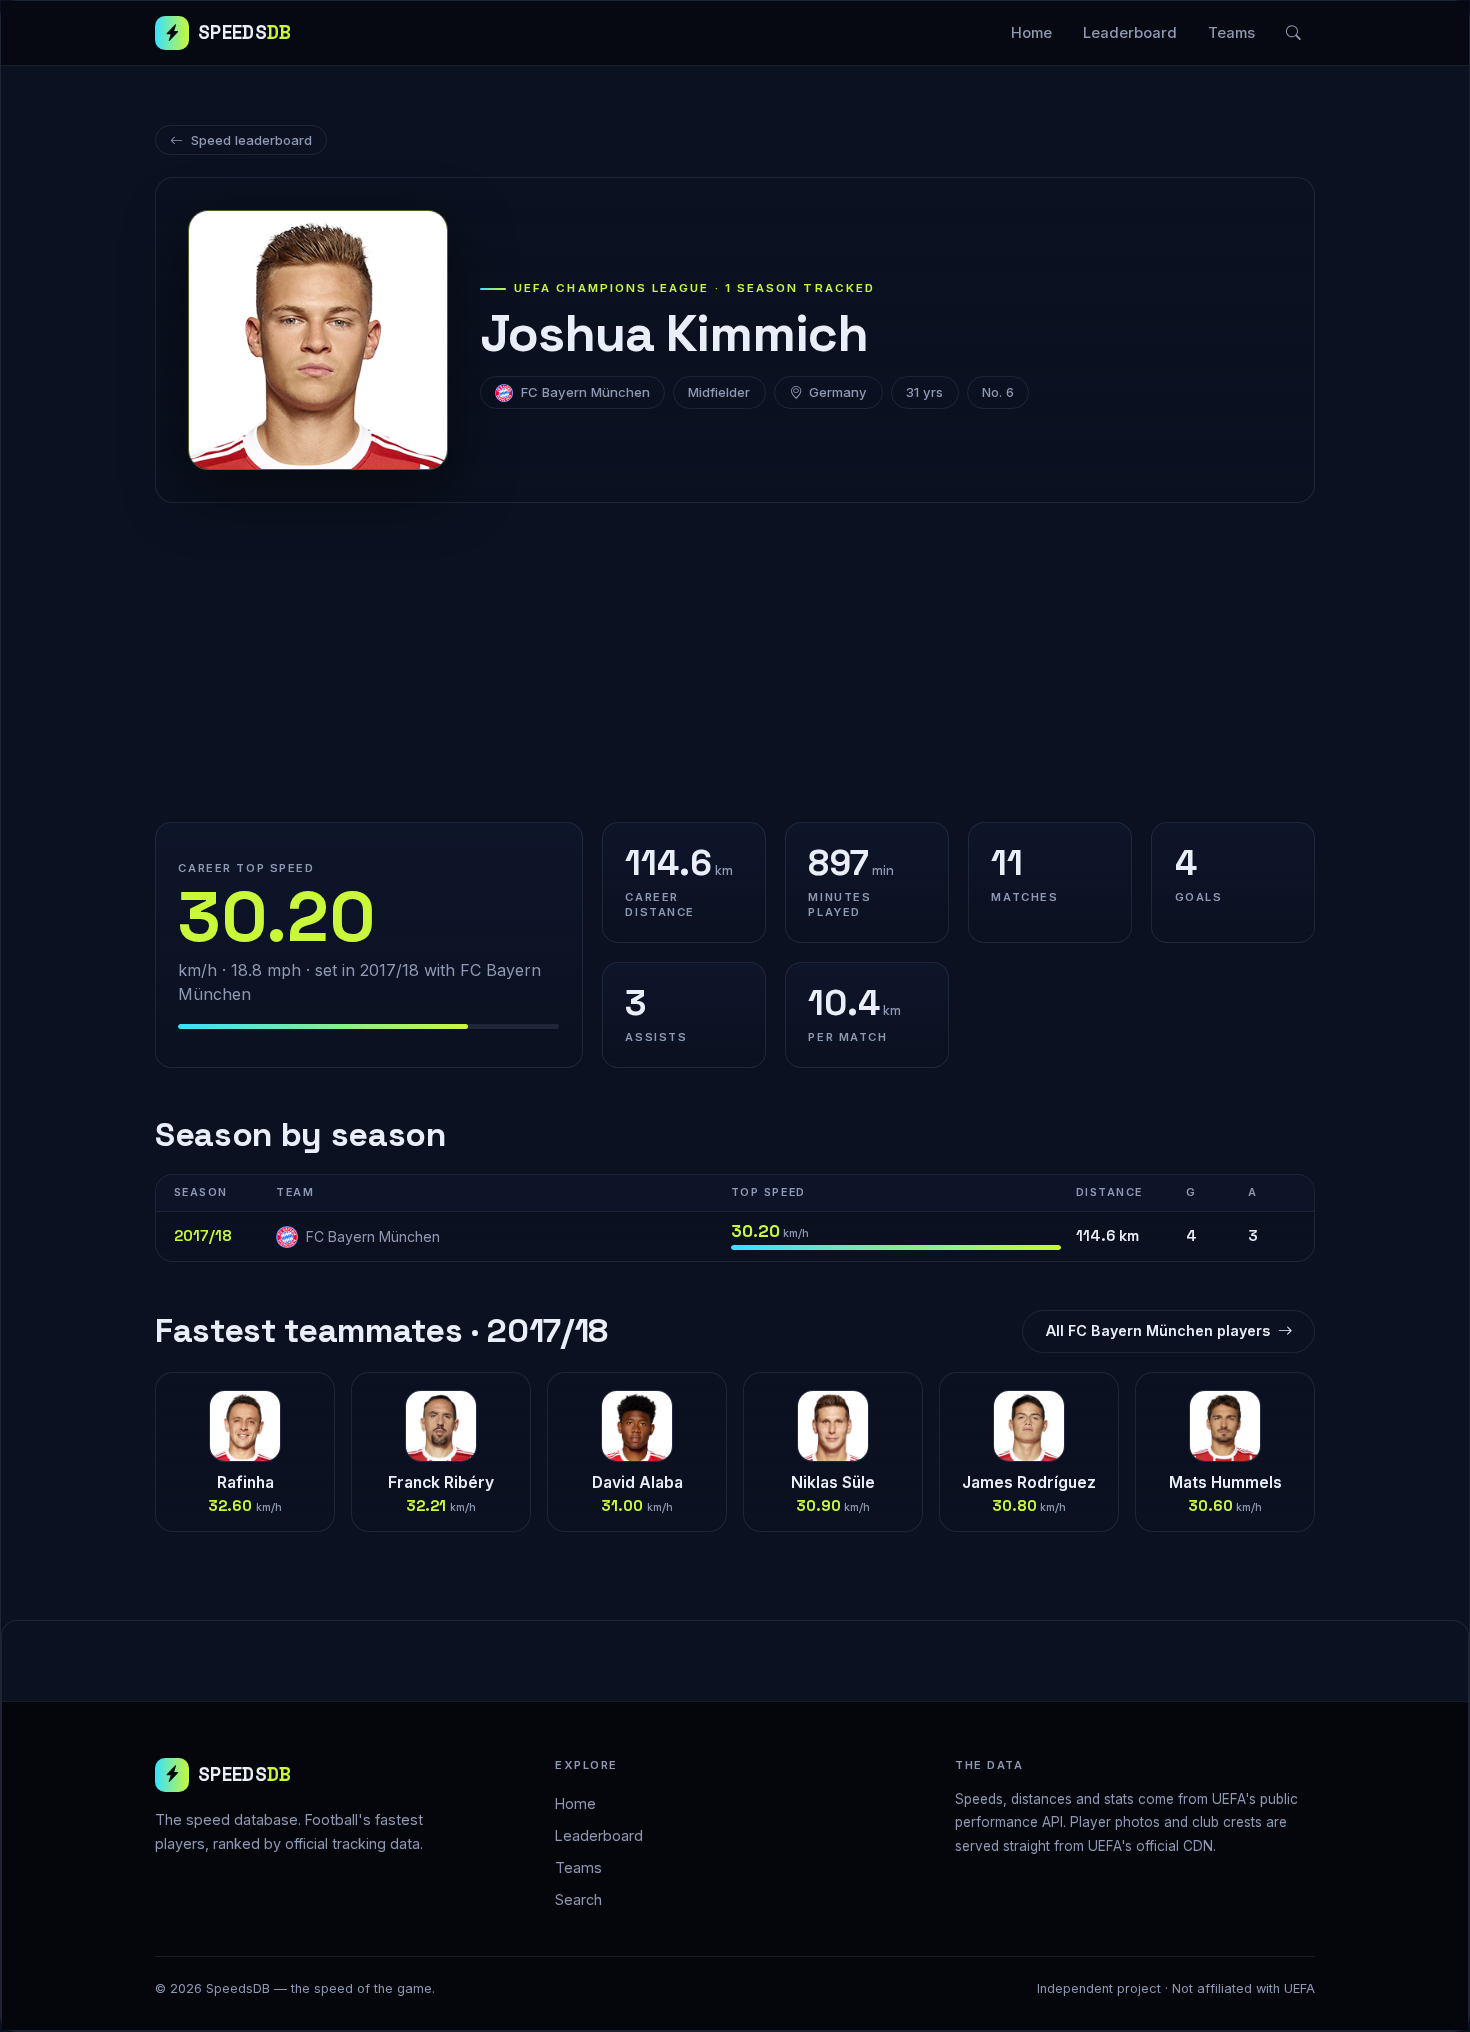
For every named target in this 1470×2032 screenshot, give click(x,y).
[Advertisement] (735, 663)
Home (1031, 33)
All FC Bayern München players (1158, 1330)
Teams (1231, 33)
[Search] (1294, 33)
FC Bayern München (585, 392)
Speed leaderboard (251, 140)
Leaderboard (1130, 33)
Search (578, 1899)
